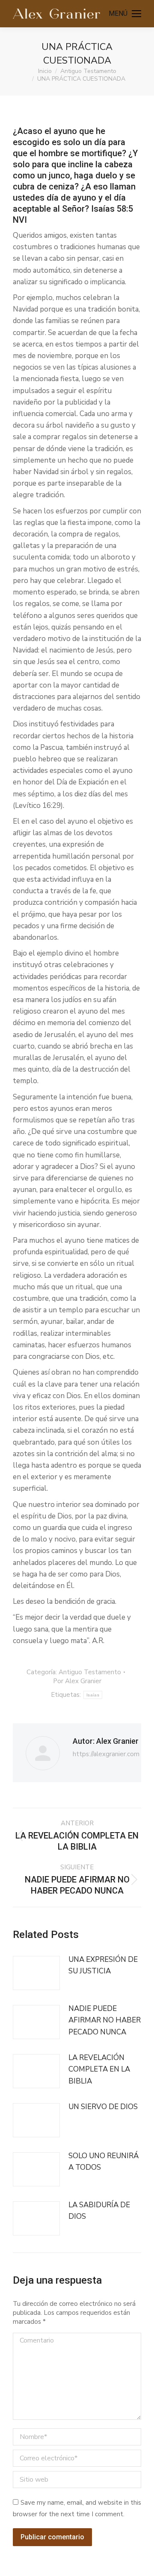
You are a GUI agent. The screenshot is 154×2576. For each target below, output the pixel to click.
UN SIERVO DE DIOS (103, 2107)
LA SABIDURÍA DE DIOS (99, 2211)
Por (77, 1681)
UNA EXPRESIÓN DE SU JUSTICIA (103, 1965)
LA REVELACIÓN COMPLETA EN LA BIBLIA (99, 2069)
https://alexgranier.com (106, 1754)
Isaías (93, 1695)
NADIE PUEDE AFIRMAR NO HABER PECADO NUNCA (105, 2020)
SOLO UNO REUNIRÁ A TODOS (104, 2162)
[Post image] (36, 1973)
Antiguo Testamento (90, 1672)
